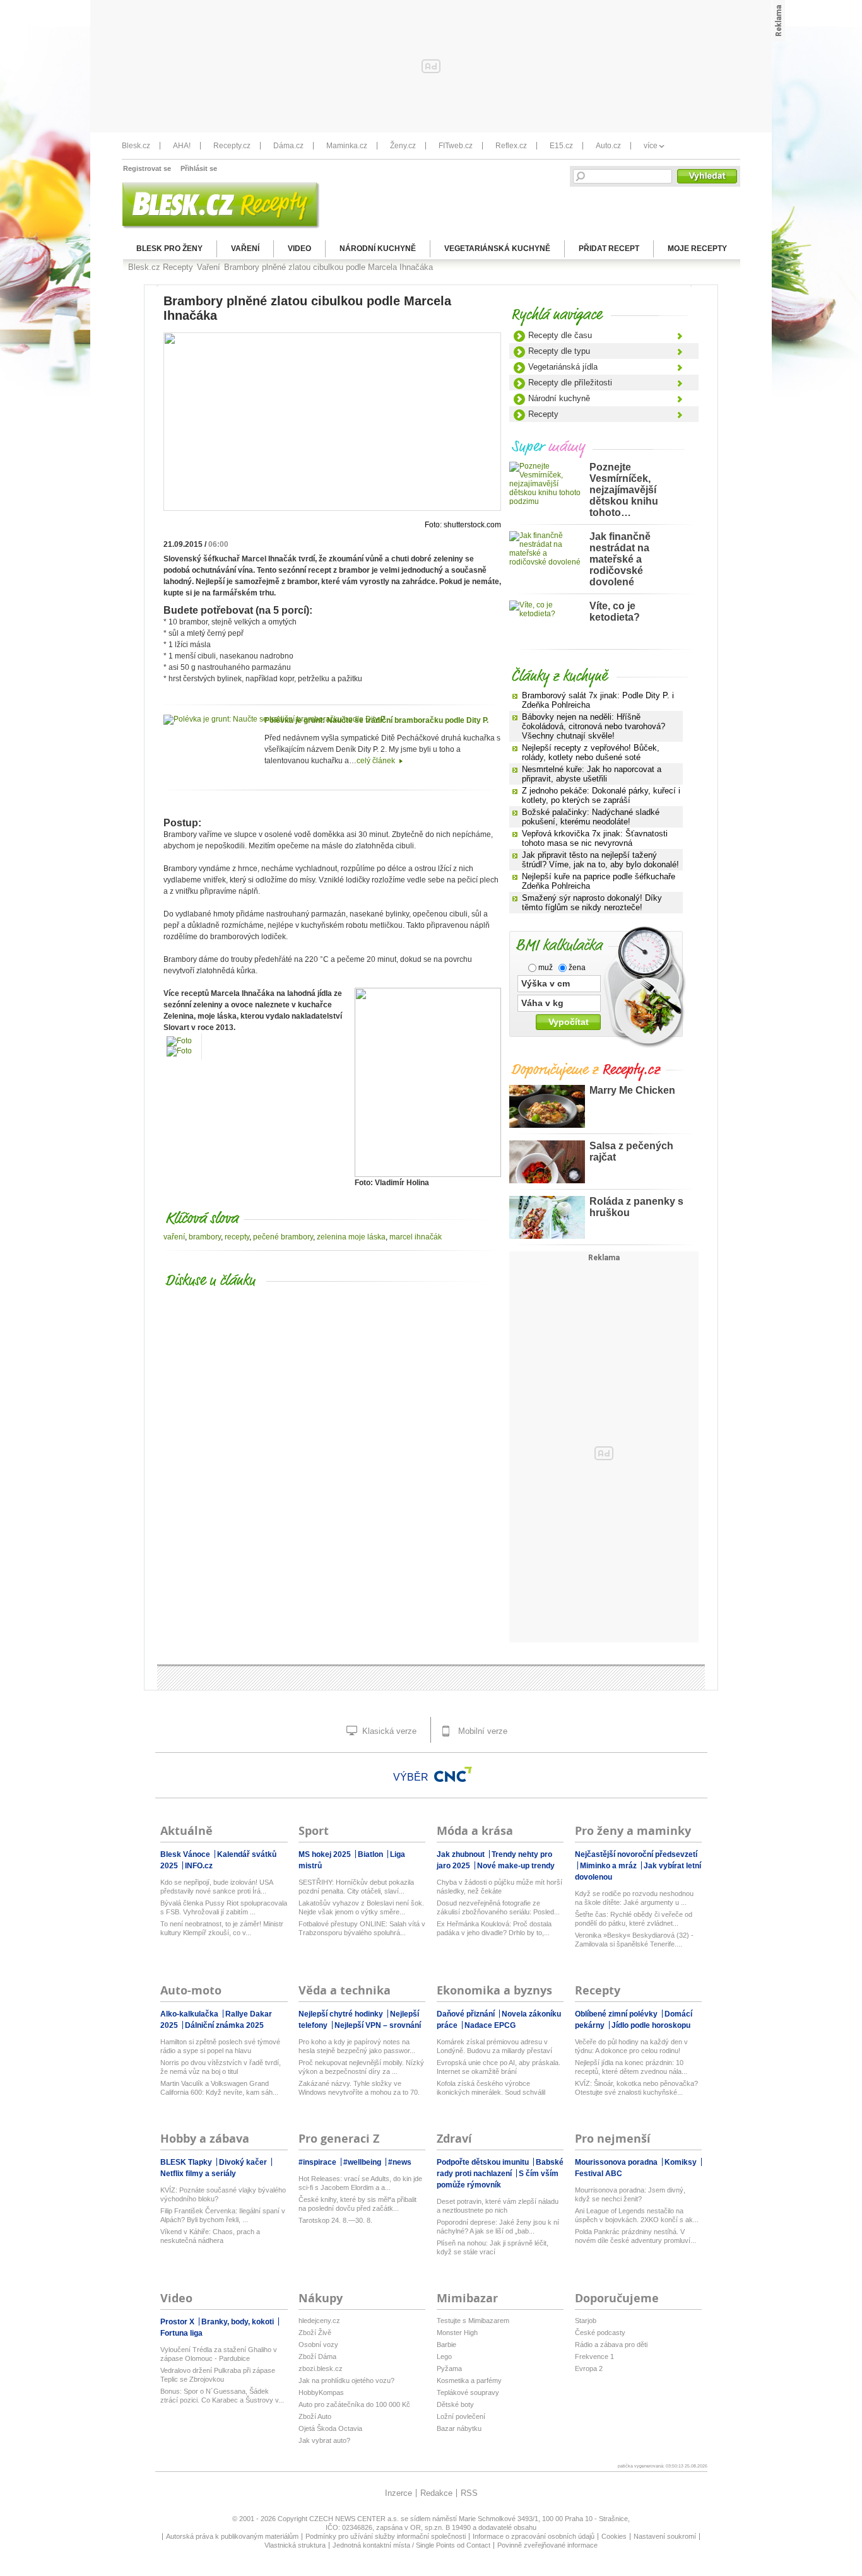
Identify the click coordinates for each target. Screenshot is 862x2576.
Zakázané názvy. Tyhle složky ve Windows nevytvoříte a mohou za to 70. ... (359, 2088)
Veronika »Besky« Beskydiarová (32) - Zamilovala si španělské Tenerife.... (634, 1940)
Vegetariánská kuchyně (497, 249)
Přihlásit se (199, 168)
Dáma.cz (288, 146)
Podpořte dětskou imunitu (484, 2162)
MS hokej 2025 (326, 1854)
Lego (444, 2356)
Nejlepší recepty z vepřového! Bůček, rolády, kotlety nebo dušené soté (591, 752)
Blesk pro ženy (169, 249)
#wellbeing (363, 2162)
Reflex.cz (511, 146)
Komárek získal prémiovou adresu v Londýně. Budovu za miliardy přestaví (494, 2046)
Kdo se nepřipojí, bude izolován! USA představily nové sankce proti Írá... (216, 1887)
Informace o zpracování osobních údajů (534, 2536)
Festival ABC (599, 2174)
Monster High (457, 2333)
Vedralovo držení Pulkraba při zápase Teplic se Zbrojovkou (218, 2375)
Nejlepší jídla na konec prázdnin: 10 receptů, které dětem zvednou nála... (631, 2067)
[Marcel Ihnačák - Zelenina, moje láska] (428, 1174)
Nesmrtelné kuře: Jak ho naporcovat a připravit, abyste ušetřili (592, 774)
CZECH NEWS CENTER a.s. (355, 2519)
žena (576, 968)
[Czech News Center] (453, 1774)
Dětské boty (455, 2404)
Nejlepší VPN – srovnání (378, 2025)
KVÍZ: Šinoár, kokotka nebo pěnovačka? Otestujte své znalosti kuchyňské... (636, 2088)
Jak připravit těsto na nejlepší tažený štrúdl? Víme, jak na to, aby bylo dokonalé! (600, 860)
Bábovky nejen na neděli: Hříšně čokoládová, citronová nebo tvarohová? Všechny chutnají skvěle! (593, 726)
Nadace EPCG (490, 2025)
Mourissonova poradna (617, 2162)
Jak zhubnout (462, 1854)
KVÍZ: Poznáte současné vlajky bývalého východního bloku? (223, 2194)
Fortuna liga (181, 2333)
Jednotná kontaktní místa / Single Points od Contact (411, 2545)
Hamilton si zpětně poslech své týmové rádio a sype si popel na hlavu (220, 2046)
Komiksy (682, 2162)
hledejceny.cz (319, 2321)
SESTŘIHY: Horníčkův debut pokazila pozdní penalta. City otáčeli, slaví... (356, 1887)
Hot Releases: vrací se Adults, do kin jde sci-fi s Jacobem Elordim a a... (360, 2183)
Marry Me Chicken (632, 1090)
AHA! (182, 146)
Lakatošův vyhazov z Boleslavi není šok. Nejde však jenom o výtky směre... (361, 1907)
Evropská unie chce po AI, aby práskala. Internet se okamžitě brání (499, 2067)
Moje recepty (697, 249)
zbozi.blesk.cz (321, 2368)
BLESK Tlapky (187, 2162)
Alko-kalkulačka (190, 2014)
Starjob (586, 2321)
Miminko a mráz (609, 1866)
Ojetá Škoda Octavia (330, 2428)
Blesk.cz (136, 146)
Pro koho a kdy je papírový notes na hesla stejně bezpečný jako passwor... (357, 2046)
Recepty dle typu (559, 351)
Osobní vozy (318, 2345)
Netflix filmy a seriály (198, 2174)
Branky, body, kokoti (239, 2322)
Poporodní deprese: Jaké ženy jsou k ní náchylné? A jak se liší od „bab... (498, 2227)
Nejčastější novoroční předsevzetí (636, 1854)
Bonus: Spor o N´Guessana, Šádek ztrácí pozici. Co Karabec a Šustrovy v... (222, 2396)
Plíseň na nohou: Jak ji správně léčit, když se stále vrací (493, 2247)
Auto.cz (608, 146)
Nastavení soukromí (665, 2536)
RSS (469, 2493)
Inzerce (399, 2493)
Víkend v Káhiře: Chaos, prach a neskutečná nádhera (210, 2236)
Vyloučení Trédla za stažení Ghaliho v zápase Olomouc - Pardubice (219, 2354)
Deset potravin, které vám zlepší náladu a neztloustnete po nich (498, 2206)
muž (545, 968)
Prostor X (178, 2322)
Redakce (436, 2493)
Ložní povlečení (461, 2416)
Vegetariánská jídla (563, 367)
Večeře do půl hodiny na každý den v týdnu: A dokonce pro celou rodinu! (631, 2046)
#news (400, 2162)
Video (299, 249)
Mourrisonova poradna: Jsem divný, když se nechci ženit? (630, 2194)
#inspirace (318, 2162)
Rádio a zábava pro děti (611, 2345)
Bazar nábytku (459, 2428)
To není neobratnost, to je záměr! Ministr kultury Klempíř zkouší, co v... (222, 1928)
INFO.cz (199, 1866)
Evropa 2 (589, 2368)
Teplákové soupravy (468, 2392)
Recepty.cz (232, 146)
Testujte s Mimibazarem (473, 2321)
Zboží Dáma (317, 2356)
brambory (205, 1237)
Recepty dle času (560, 335)
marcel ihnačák (416, 1237)
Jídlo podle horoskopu (651, 2025)
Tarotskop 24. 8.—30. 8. (335, 2220)
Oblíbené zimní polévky (617, 2014)
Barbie (446, 2345)
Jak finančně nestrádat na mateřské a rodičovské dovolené (620, 559)
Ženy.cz (403, 146)
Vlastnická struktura (295, 2545)
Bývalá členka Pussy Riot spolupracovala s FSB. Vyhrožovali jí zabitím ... (224, 1907)
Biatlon (371, 1854)
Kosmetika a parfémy (469, 2380)
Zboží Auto (315, 2416)
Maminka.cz (347, 146)
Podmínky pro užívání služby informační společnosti (386, 2536)
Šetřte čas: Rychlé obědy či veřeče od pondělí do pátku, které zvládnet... (634, 1919)
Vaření (245, 249)
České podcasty (600, 2333)
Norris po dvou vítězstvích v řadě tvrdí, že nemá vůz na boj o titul (221, 2067)
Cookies (614, 2536)
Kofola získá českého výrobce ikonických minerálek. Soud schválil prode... (491, 2088)
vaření (174, 1237)
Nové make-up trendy (516, 1866)
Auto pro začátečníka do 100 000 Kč (354, 2404)
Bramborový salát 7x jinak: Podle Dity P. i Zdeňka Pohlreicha (598, 700)
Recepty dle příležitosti (570, 383)
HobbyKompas (321, 2392)
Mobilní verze (481, 1731)
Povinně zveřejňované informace (547, 2545)
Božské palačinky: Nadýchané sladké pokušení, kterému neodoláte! (591, 817)
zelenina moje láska (351, 1237)
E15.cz (561, 146)
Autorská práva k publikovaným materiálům (232, 2536)
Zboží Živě (315, 2333)
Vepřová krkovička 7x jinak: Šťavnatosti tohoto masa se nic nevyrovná (595, 838)
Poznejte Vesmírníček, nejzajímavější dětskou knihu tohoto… (624, 490)
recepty (237, 1237)
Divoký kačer (244, 2162)
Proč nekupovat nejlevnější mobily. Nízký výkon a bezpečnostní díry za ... (361, 2067)
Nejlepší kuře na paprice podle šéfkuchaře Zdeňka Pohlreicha (599, 881)
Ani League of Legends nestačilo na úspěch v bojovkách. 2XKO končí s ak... (637, 2215)
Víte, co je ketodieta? (615, 612)
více (651, 146)
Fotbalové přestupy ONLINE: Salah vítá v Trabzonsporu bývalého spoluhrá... (362, 1928)
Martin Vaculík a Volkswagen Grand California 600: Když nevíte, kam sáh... (219, 2088)
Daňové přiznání (467, 2014)
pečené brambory (283, 1237)
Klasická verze (388, 1731)
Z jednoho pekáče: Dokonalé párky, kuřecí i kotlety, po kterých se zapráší (601, 795)
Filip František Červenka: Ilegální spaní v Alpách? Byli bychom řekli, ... (223, 2215)
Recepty (543, 414)
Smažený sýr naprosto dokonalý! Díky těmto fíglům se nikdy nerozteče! (592, 903)
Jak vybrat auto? (324, 2440)
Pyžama (449, 2368)
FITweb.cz (456, 146)
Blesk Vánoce (186, 1854)
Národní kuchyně (378, 249)
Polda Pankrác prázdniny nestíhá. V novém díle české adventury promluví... (635, 2236)
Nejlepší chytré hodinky (342, 2014)
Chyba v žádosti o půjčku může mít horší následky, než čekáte (499, 1887)
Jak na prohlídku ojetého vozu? (346, 2380)
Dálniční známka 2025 (224, 2025)
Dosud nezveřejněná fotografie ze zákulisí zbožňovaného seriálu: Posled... (498, 1907)
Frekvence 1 (594, 2356)
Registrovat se (147, 168)
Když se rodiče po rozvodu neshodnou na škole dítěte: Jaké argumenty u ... (634, 1898)
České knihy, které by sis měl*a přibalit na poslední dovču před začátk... (357, 2204)
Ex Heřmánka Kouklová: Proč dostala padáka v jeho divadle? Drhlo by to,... (494, 1928)
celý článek (377, 761)
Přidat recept (609, 249)
